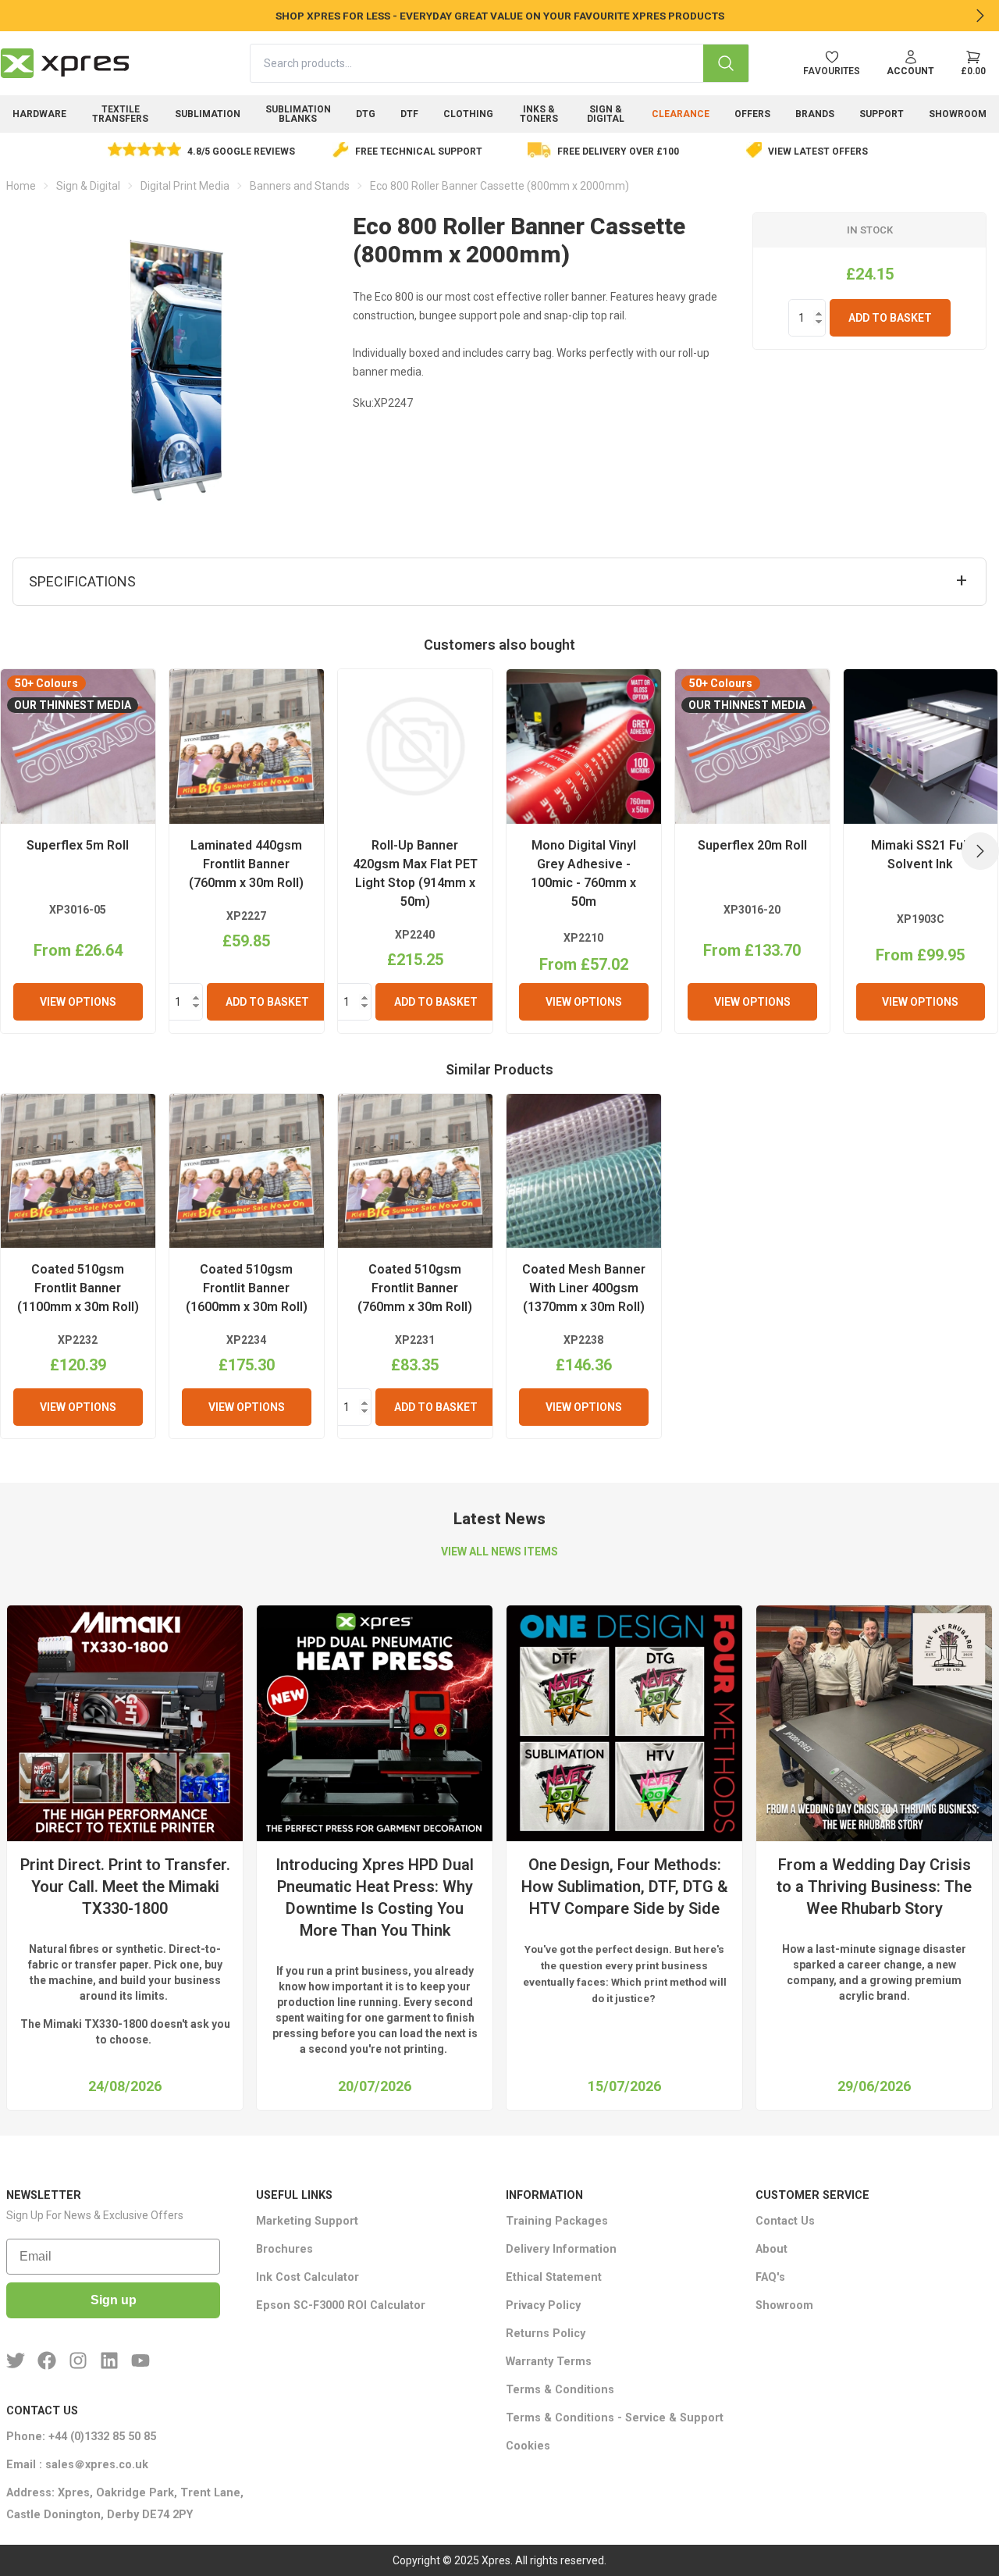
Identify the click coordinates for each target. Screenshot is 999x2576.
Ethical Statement (554, 2277)
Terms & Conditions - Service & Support (615, 2418)
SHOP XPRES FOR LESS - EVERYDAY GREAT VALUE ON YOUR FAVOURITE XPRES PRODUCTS (500, 16)
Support (882, 114)
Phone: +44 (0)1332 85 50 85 (81, 2437)
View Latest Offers (818, 151)
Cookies (528, 2446)
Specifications (82, 581)
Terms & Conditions (560, 2390)
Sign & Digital (606, 114)
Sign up (114, 2300)
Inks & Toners (539, 114)
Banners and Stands (300, 186)
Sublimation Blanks (298, 114)
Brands (815, 114)
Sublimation (208, 114)
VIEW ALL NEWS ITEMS (499, 1552)
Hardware (39, 114)
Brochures (284, 2249)
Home (21, 186)
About (771, 2249)
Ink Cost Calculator (308, 2277)
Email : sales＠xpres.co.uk (77, 2465)
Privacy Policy (543, 2305)
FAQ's (770, 2277)
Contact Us (785, 2221)
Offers (752, 114)
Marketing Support (307, 2221)
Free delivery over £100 (618, 151)
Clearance (681, 114)
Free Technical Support (419, 151)
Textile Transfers (120, 114)
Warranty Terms (549, 2362)
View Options (78, 1002)
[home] (65, 63)
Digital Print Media (185, 186)
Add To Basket (890, 318)
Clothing (468, 114)
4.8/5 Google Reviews (241, 151)
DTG (366, 114)
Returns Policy (546, 2334)
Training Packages (557, 2221)
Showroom (958, 114)
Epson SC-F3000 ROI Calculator (341, 2305)
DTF (409, 114)
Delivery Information (561, 2249)
